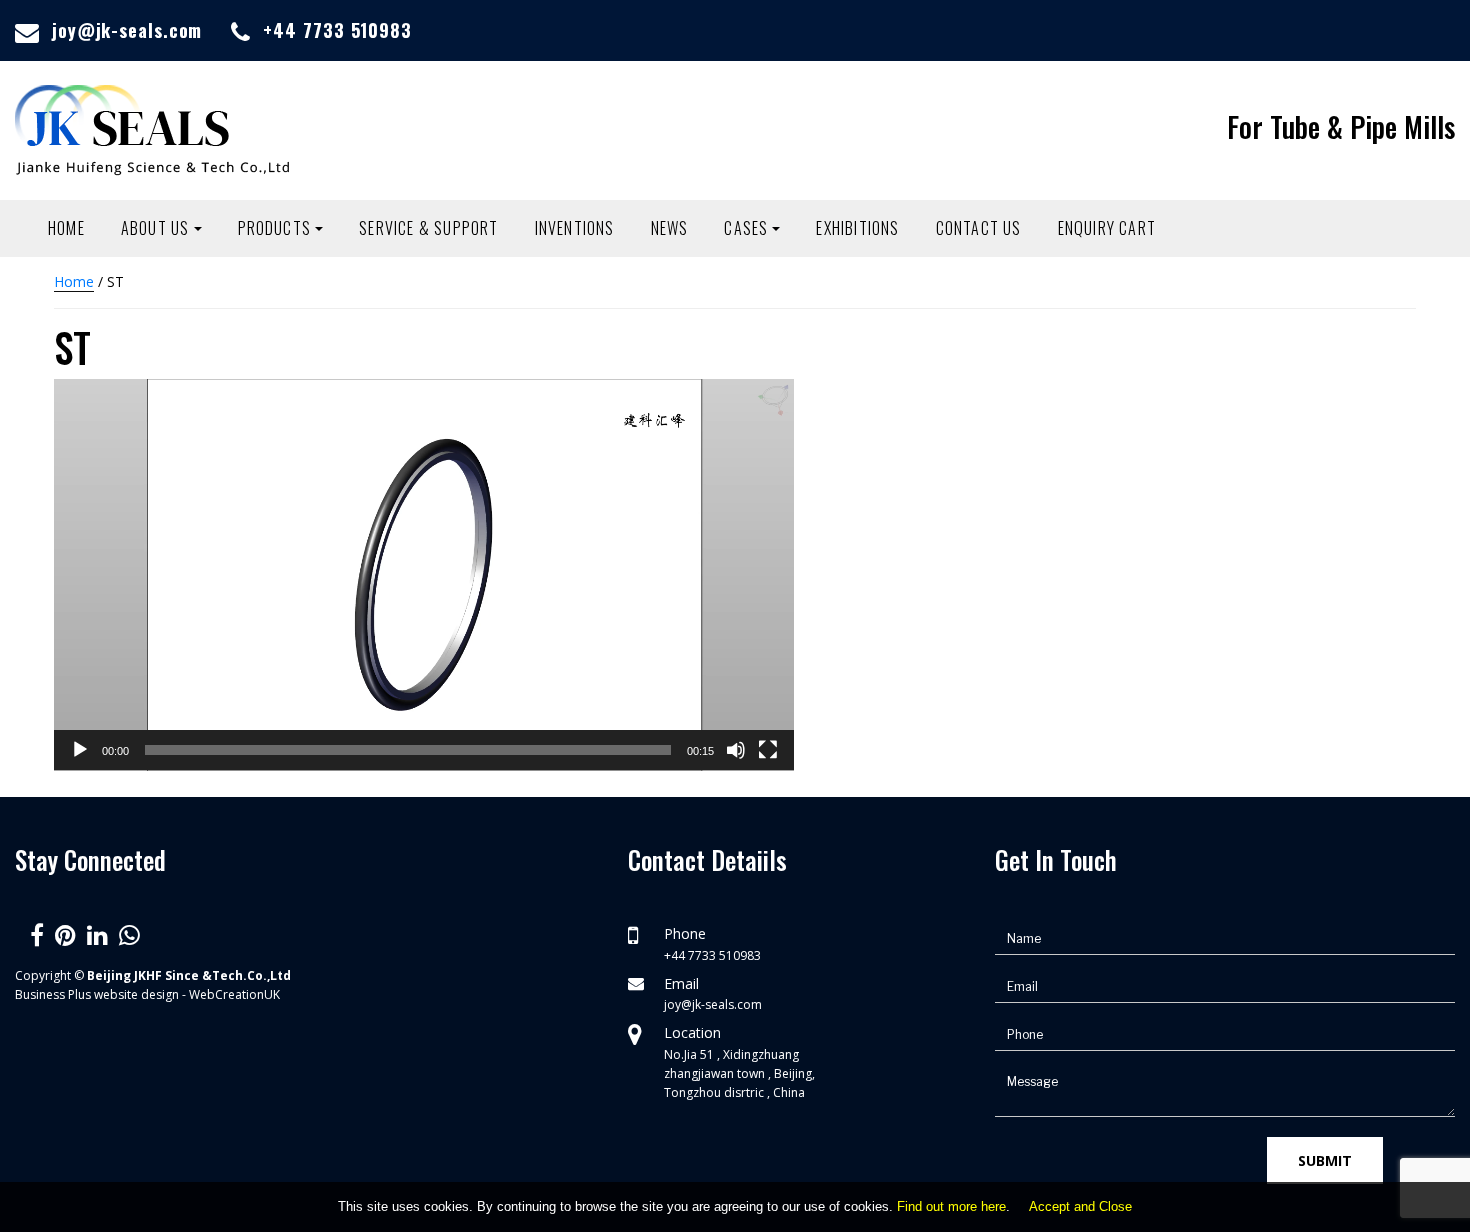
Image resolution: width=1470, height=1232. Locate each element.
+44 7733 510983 (337, 30)
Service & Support (428, 228)
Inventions (575, 228)
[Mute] (736, 750)
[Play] (80, 750)
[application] (424, 575)
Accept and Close (1080, 1206)
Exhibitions (857, 228)
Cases (746, 228)
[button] (424, 575)
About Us (155, 228)
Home (66, 228)
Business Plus (53, 994)
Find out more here (951, 1206)
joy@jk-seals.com (127, 30)
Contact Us (979, 228)
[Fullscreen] (768, 750)
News (670, 228)
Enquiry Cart (1107, 228)
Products (275, 228)
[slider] (408, 750)
